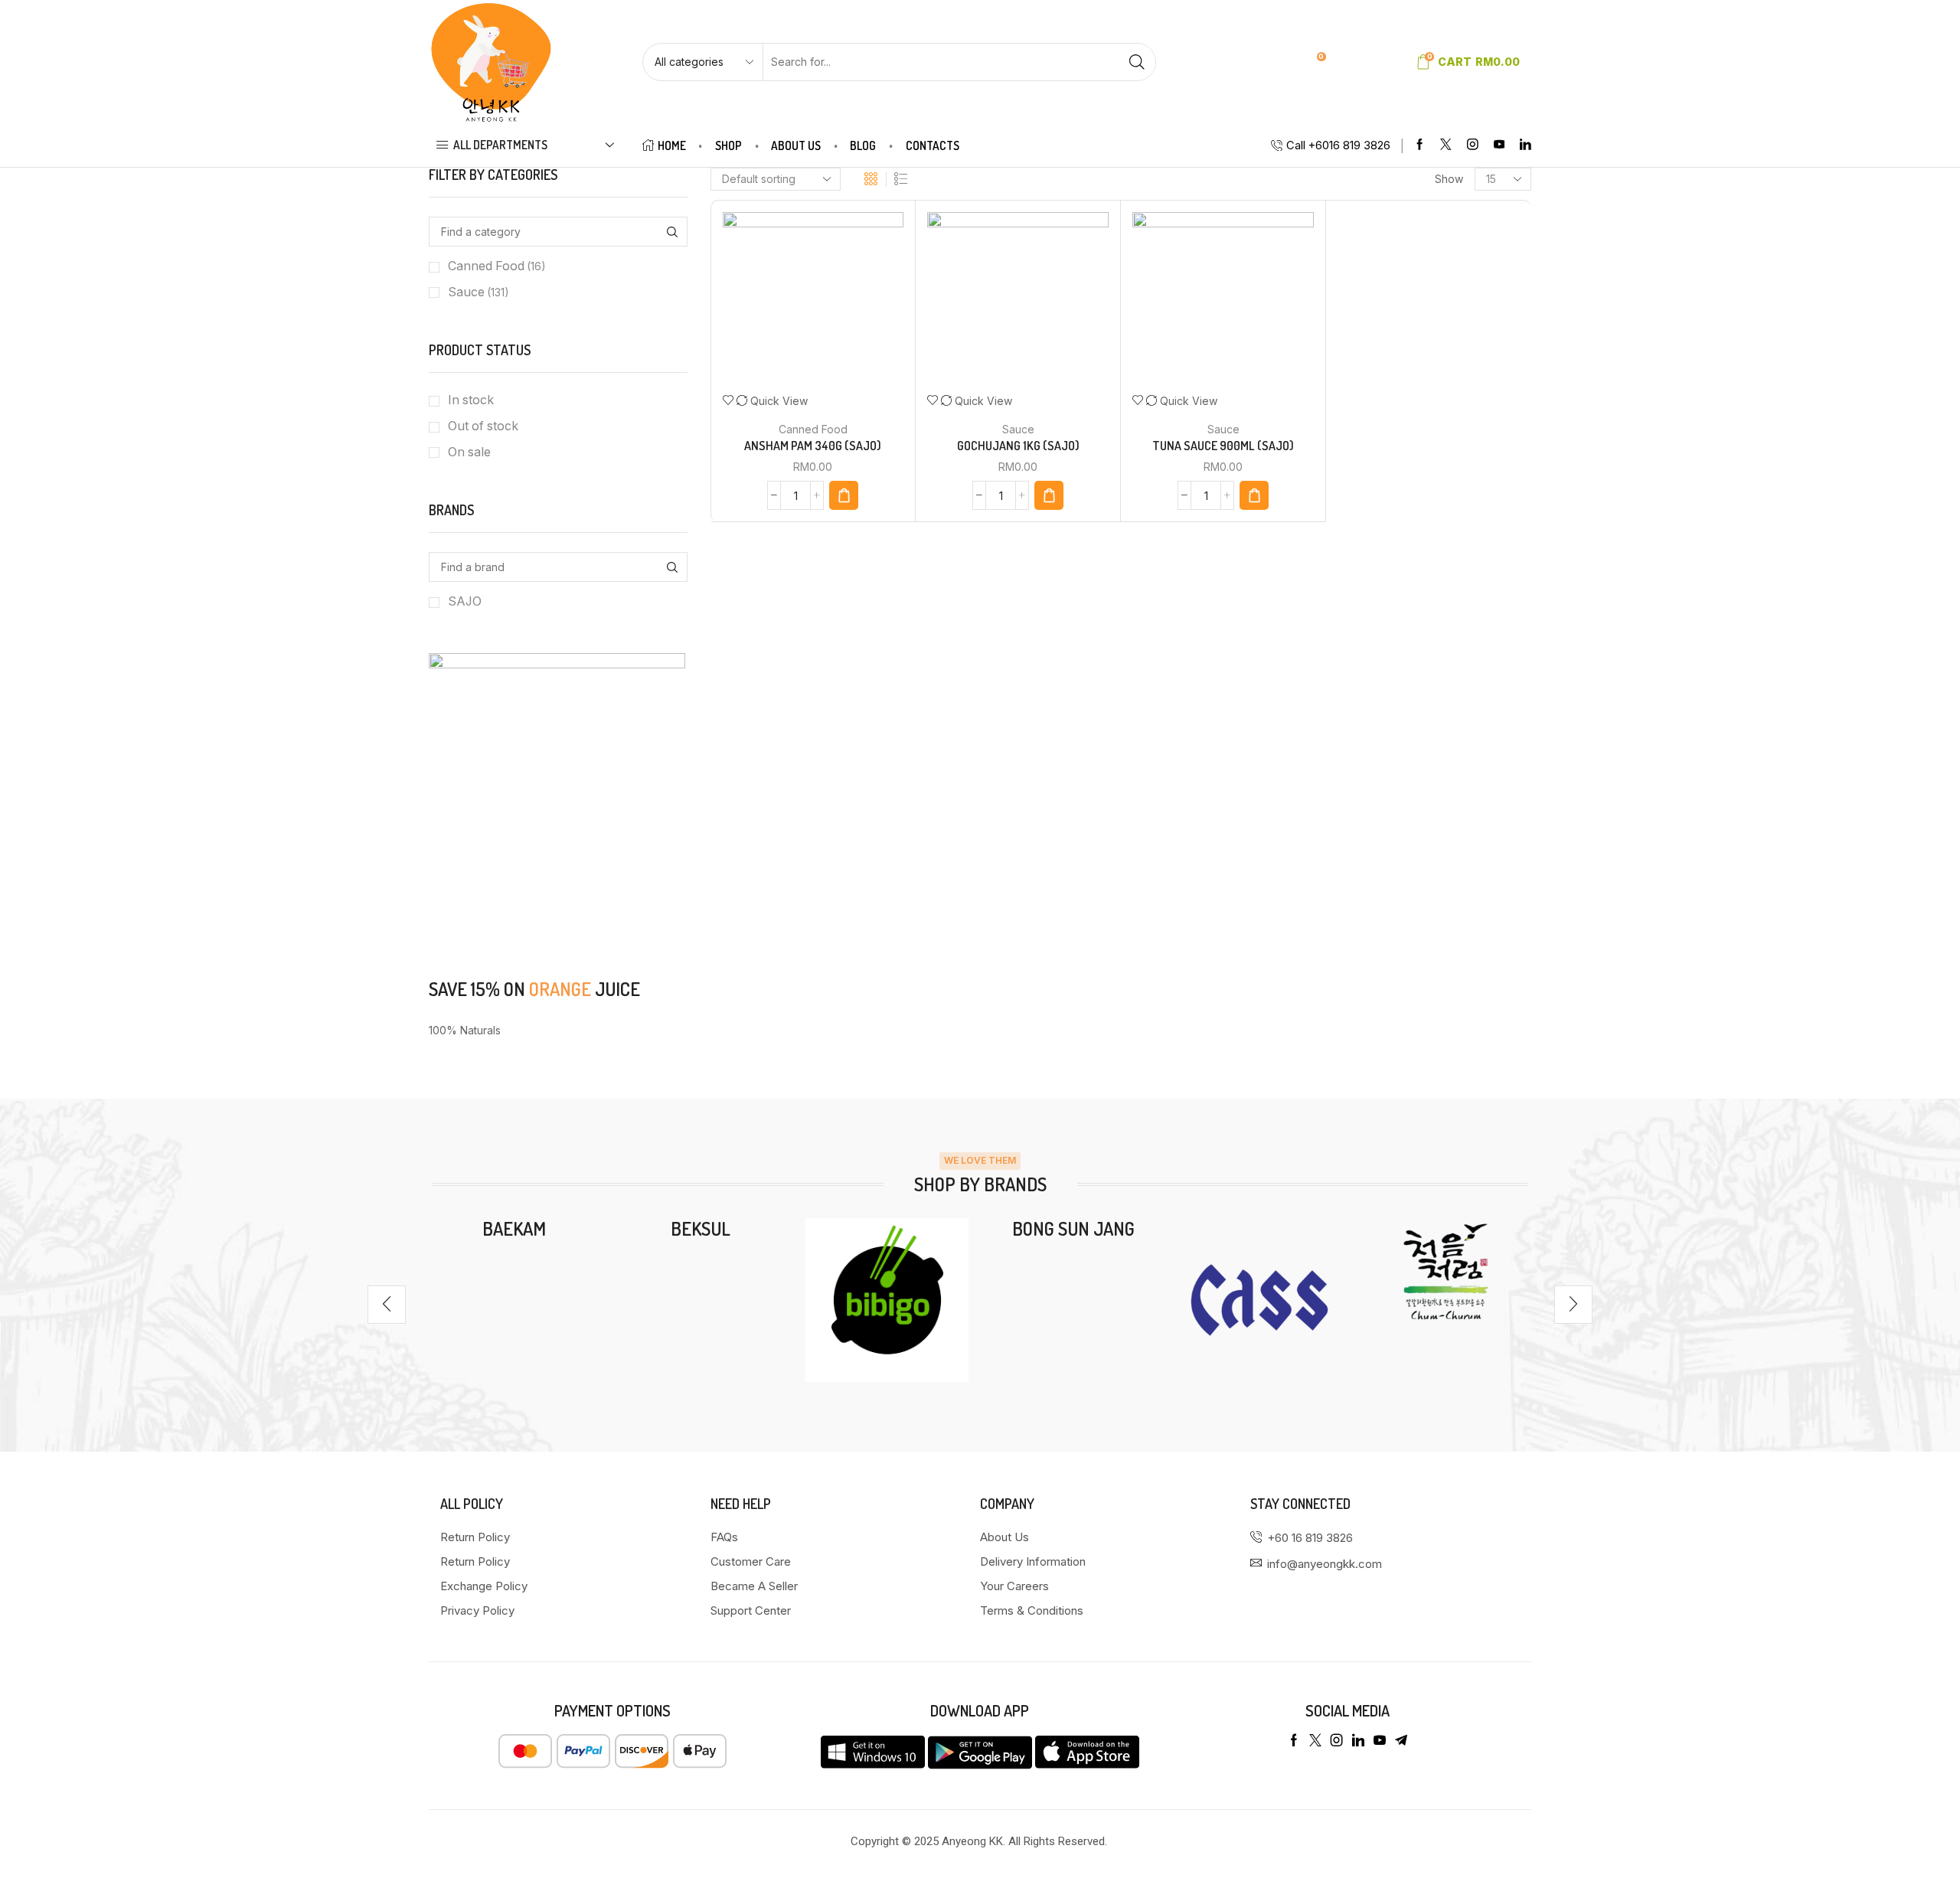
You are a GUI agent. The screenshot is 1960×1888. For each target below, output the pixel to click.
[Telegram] (1401, 1740)
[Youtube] (1499, 145)
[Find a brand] (673, 567)
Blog (863, 145)
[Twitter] (1446, 145)
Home (672, 145)
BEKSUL (701, 1228)
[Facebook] (1420, 145)
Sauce (1018, 429)
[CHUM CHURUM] (1446, 1271)
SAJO (465, 601)
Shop (728, 145)
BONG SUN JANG (1073, 1228)
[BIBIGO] (887, 1300)
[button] (387, 1305)
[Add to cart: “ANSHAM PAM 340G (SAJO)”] (844, 495)
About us (796, 145)
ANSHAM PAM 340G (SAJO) (813, 446)
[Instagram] (1473, 145)
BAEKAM (514, 1228)
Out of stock (483, 426)
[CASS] (1259, 1300)
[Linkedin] (1526, 145)
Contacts (933, 145)
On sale (469, 452)
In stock (471, 400)
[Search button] (1137, 62)
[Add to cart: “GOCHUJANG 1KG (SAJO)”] (1049, 495)
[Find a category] (673, 232)
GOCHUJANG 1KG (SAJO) (1018, 446)
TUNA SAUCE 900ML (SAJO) (1223, 446)
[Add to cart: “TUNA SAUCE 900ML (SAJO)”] (1254, 495)
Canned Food (813, 429)
